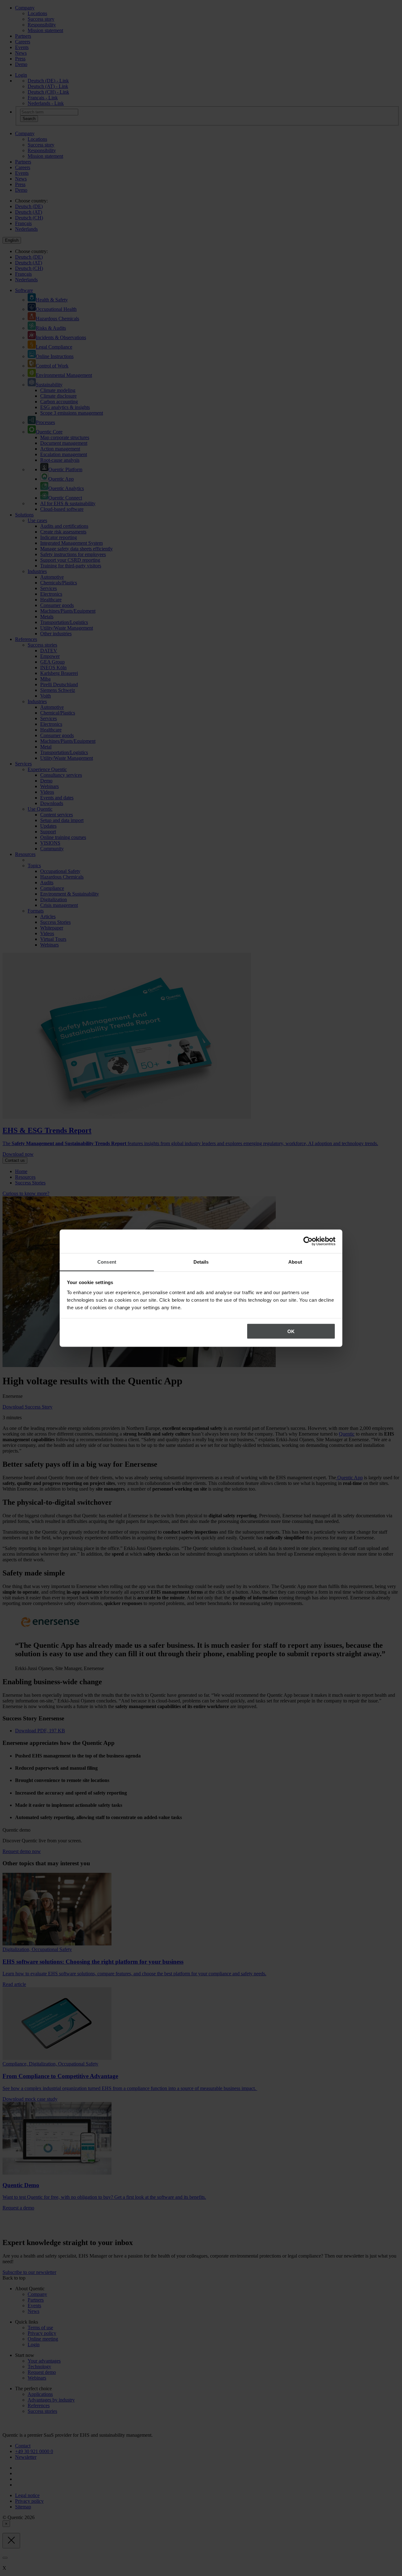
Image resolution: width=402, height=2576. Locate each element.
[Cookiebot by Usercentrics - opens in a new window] (308, 1241)
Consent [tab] (107, 1262)
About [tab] (295, 1262)
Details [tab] (201, 1262)
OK (291, 1331)
